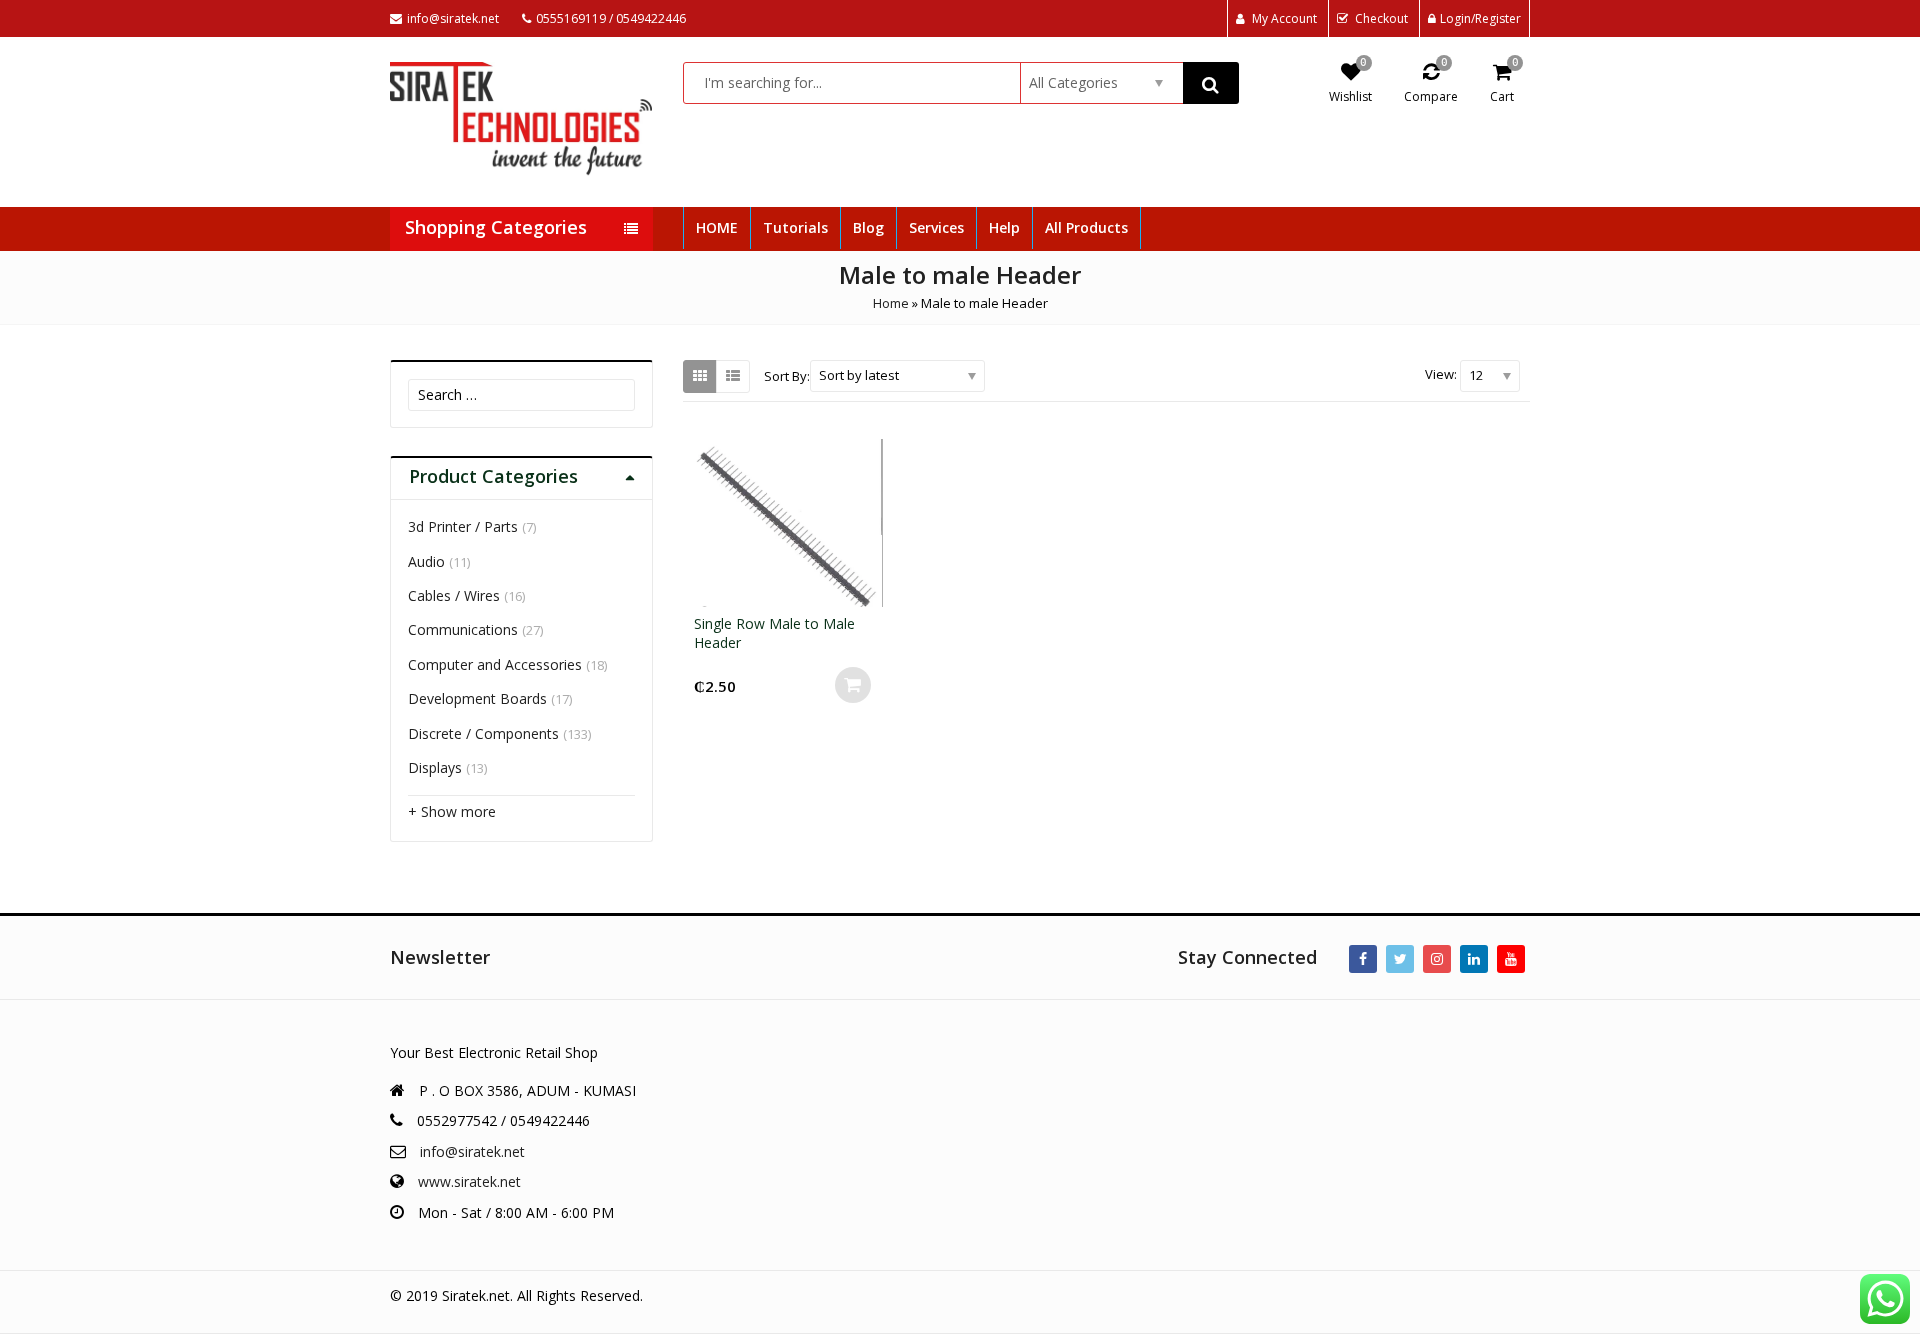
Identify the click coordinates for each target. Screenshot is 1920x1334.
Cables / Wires (454, 595)
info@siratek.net (472, 1151)
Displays (435, 767)
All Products (1086, 227)
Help (1004, 227)
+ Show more (452, 811)
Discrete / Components (483, 733)
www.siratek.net (469, 1181)
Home (891, 303)
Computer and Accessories (495, 664)
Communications (463, 629)
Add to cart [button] (853, 685)
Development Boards (477, 698)
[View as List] (733, 376)
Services (936, 227)
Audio (426, 561)
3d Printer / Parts (463, 526)
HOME (717, 227)
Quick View (797, 623)
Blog (868, 227)
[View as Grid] (700, 376)
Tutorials (795, 227)
